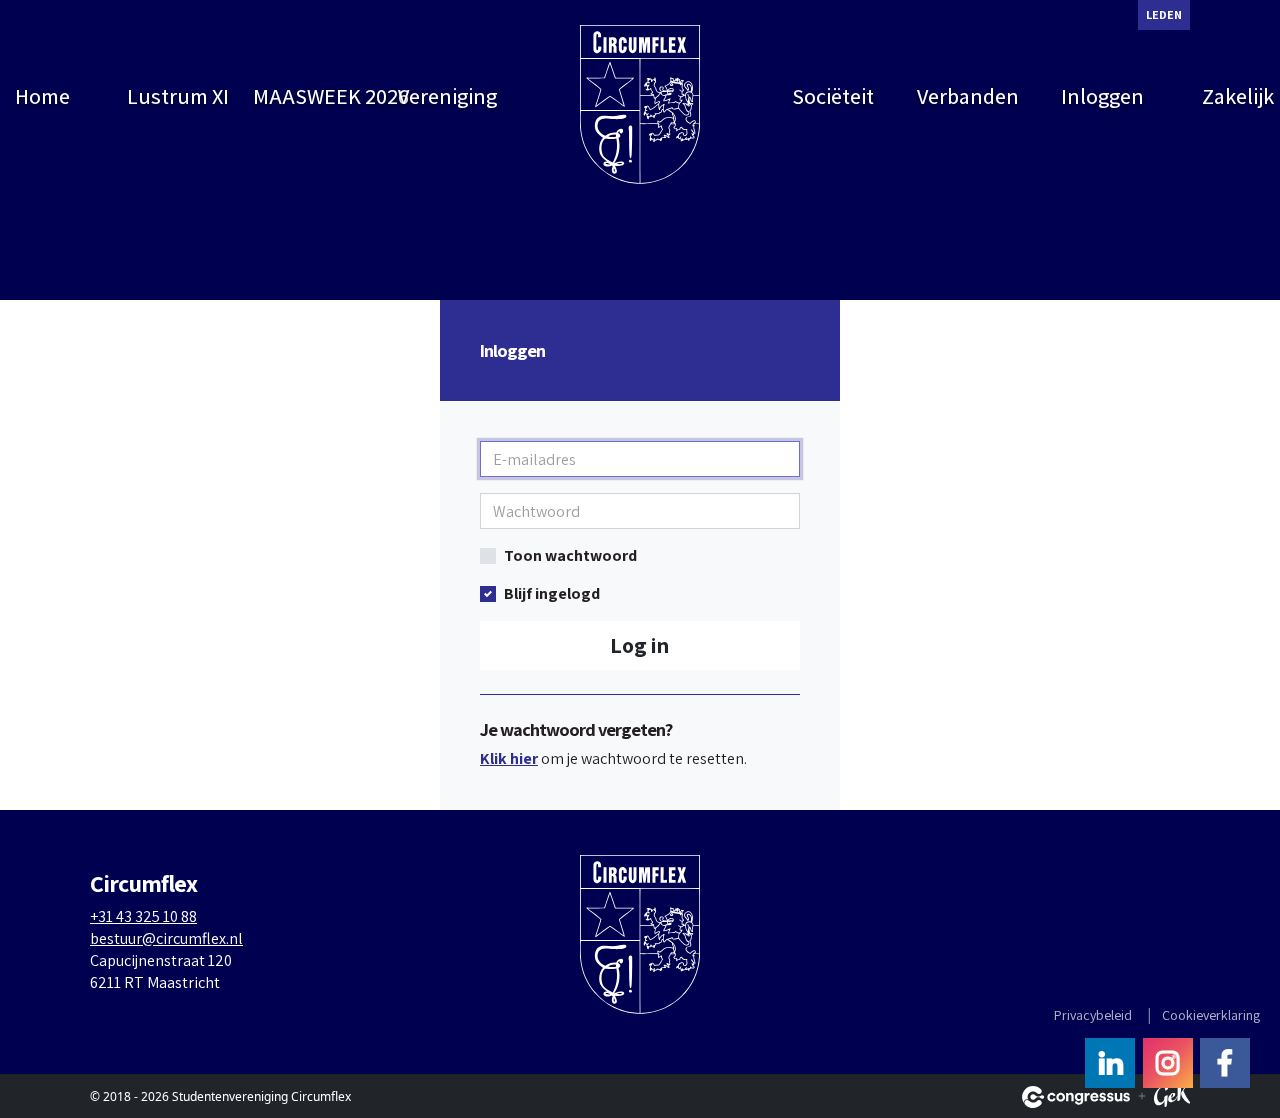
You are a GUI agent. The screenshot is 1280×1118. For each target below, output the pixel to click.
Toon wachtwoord (570, 555)
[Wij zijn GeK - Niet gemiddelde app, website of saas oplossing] (1172, 1097)
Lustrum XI (178, 96)
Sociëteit (833, 96)
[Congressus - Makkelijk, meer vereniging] (1076, 1097)
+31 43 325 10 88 (143, 916)
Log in (639, 645)
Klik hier (509, 758)
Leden (1164, 14)
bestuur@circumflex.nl (166, 938)
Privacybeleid (1093, 1015)
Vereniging (447, 96)
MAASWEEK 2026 (316, 96)
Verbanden (968, 96)
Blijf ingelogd (552, 593)
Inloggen (1102, 96)
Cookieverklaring (1211, 1015)
